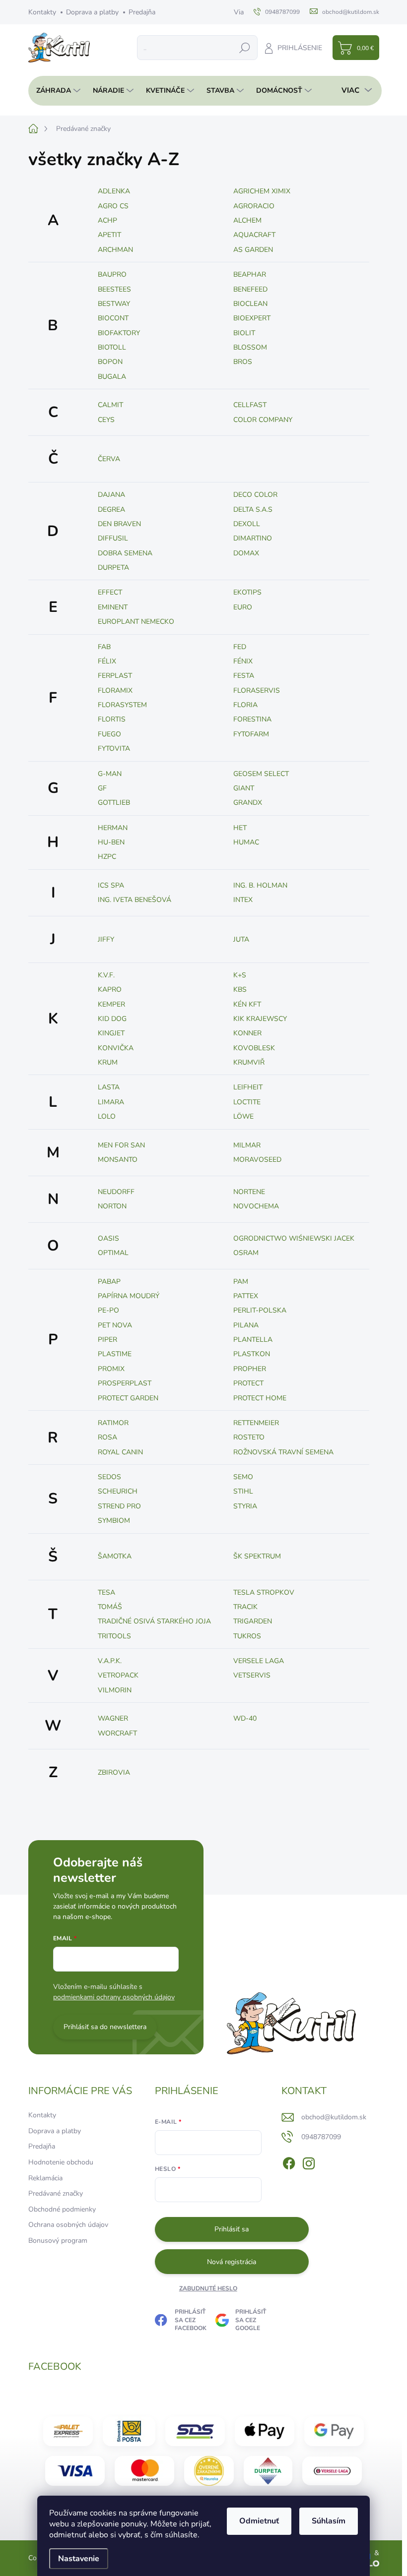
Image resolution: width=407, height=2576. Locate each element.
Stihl (243, 1491)
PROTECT (248, 1383)
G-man (110, 774)
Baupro (112, 274)
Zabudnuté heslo (208, 2288)
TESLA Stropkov (264, 1592)
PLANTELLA (253, 1340)
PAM (241, 1282)
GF (102, 788)
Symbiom (114, 1521)
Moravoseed (257, 1160)
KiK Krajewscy (260, 1019)
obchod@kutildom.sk (334, 2117)
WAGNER (113, 1718)
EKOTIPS (247, 592)
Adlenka (114, 191)
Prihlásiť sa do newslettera (105, 2027)
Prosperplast (125, 1383)
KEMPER (111, 1004)
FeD (240, 647)
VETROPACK (118, 1675)
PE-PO (108, 1310)
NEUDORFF (116, 1192)
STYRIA (245, 1506)
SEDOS (109, 1477)
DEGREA (111, 509)
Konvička (116, 1048)
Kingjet (111, 1033)
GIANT (244, 788)
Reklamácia (45, 2178)
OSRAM (246, 1253)
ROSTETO (249, 1437)
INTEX (243, 900)
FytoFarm (251, 734)
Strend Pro (119, 1506)
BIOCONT (113, 318)
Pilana (246, 1325)
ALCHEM (247, 220)
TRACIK (245, 1607)
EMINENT (113, 607)
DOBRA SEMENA (125, 553)
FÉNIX (243, 661)
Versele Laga (259, 1661)
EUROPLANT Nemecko (136, 622)
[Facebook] (289, 2161)
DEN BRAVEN (119, 524)
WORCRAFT (117, 1733)
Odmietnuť (259, 2521)
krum (108, 1062)
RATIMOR (113, 1423)
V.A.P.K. (110, 1661)
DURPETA (113, 568)
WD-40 (245, 1718)
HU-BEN (111, 842)
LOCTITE (247, 1102)
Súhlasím (329, 2521)
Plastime (115, 1354)
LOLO (107, 1116)
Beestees (114, 289)
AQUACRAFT (254, 235)
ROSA (107, 1437)
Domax (246, 553)
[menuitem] (56, 91)
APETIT (109, 235)
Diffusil (113, 538)
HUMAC (246, 842)
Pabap (109, 1282)
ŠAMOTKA (115, 1556)
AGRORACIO (254, 206)
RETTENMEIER (256, 1423)
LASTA (109, 1087)
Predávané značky (56, 2193)
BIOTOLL (112, 347)
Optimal (113, 1253)
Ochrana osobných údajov (68, 2225)
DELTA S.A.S (253, 509)
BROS (243, 362)
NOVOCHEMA (256, 1206)
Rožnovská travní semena (283, 1452)
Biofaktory (119, 333)
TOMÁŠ (110, 1607)
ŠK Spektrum (257, 1556)
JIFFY (106, 939)
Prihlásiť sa (232, 2229)
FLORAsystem (122, 705)
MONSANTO (118, 1160)
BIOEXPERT (252, 318)
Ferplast (115, 676)
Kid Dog (112, 1019)
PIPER (107, 1340)
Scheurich (118, 1491)
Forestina (252, 719)
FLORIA (245, 705)
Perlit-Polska (260, 1310)
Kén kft (247, 1004)
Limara (111, 1102)
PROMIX (111, 1369)
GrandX (248, 803)
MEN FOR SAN (121, 1145)
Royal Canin (120, 1452)
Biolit (244, 333)
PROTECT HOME (260, 1398)
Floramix (115, 690)
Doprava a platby (92, 12)
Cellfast (250, 405)
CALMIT (110, 405)
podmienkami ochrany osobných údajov (114, 1997)
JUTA (241, 939)
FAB (104, 647)
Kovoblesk (254, 1048)
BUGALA (112, 377)
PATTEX (246, 1296)
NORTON (112, 1206)
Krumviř (249, 1062)
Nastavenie (79, 2559)
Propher (250, 1369)
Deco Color (255, 495)
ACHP (107, 220)
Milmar (247, 1145)
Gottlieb (114, 803)
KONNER (247, 1033)
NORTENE (249, 1192)
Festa (244, 676)
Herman (113, 828)
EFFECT (110, 592)
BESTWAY (114, 304)
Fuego (109, 734)
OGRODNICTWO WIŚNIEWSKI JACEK (294, 1238)
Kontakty (42, 12)
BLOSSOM (250, 347)
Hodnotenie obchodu (61, 2162)
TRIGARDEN (253, 1621)
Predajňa (142, 12)
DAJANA (111, 495)
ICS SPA (111, 885)
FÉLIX (107, 661)
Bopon (110, 362)
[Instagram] (309, 2161)
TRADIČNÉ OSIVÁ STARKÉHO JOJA (154, 1621)
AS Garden (253, 250)
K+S (240, 975)
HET (240, 828)
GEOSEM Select (261, 774)
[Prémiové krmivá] (332, 2471)
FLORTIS (112, 719)
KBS (240, 989)
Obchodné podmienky (62, 2209)
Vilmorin (115, 1690)
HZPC (107, 857)
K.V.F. (106, 975)
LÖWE (243, 1116)
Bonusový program (58, 2241)
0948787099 (321, 2137)
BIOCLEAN (250, 304)
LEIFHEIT (248, 1087)
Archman (115, 250)
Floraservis (257, 690)
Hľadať (245, 47)
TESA (106, 1592)
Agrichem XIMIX (262, 191)
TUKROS (247, 1636)
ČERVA (109, 459)
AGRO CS (113, 206)
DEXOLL (247, 524)
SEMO (243, 1477)
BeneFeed (250, 289)
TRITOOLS (114, 1636)
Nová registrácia (232, 2262)
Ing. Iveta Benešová (135, 900)
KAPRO (110, 989)
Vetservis (252, 1675)
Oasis (108, 1238)
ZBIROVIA (114, 1772)
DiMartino (253, 538)
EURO (243, 607)
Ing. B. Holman (260, 885)
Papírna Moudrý (129, 1296)
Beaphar (250, 274)
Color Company (263, 420)
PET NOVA (115, 1325)
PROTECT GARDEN (128, 1398)
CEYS (106, 420)
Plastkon (252, 1354)
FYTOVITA (114, 749)
